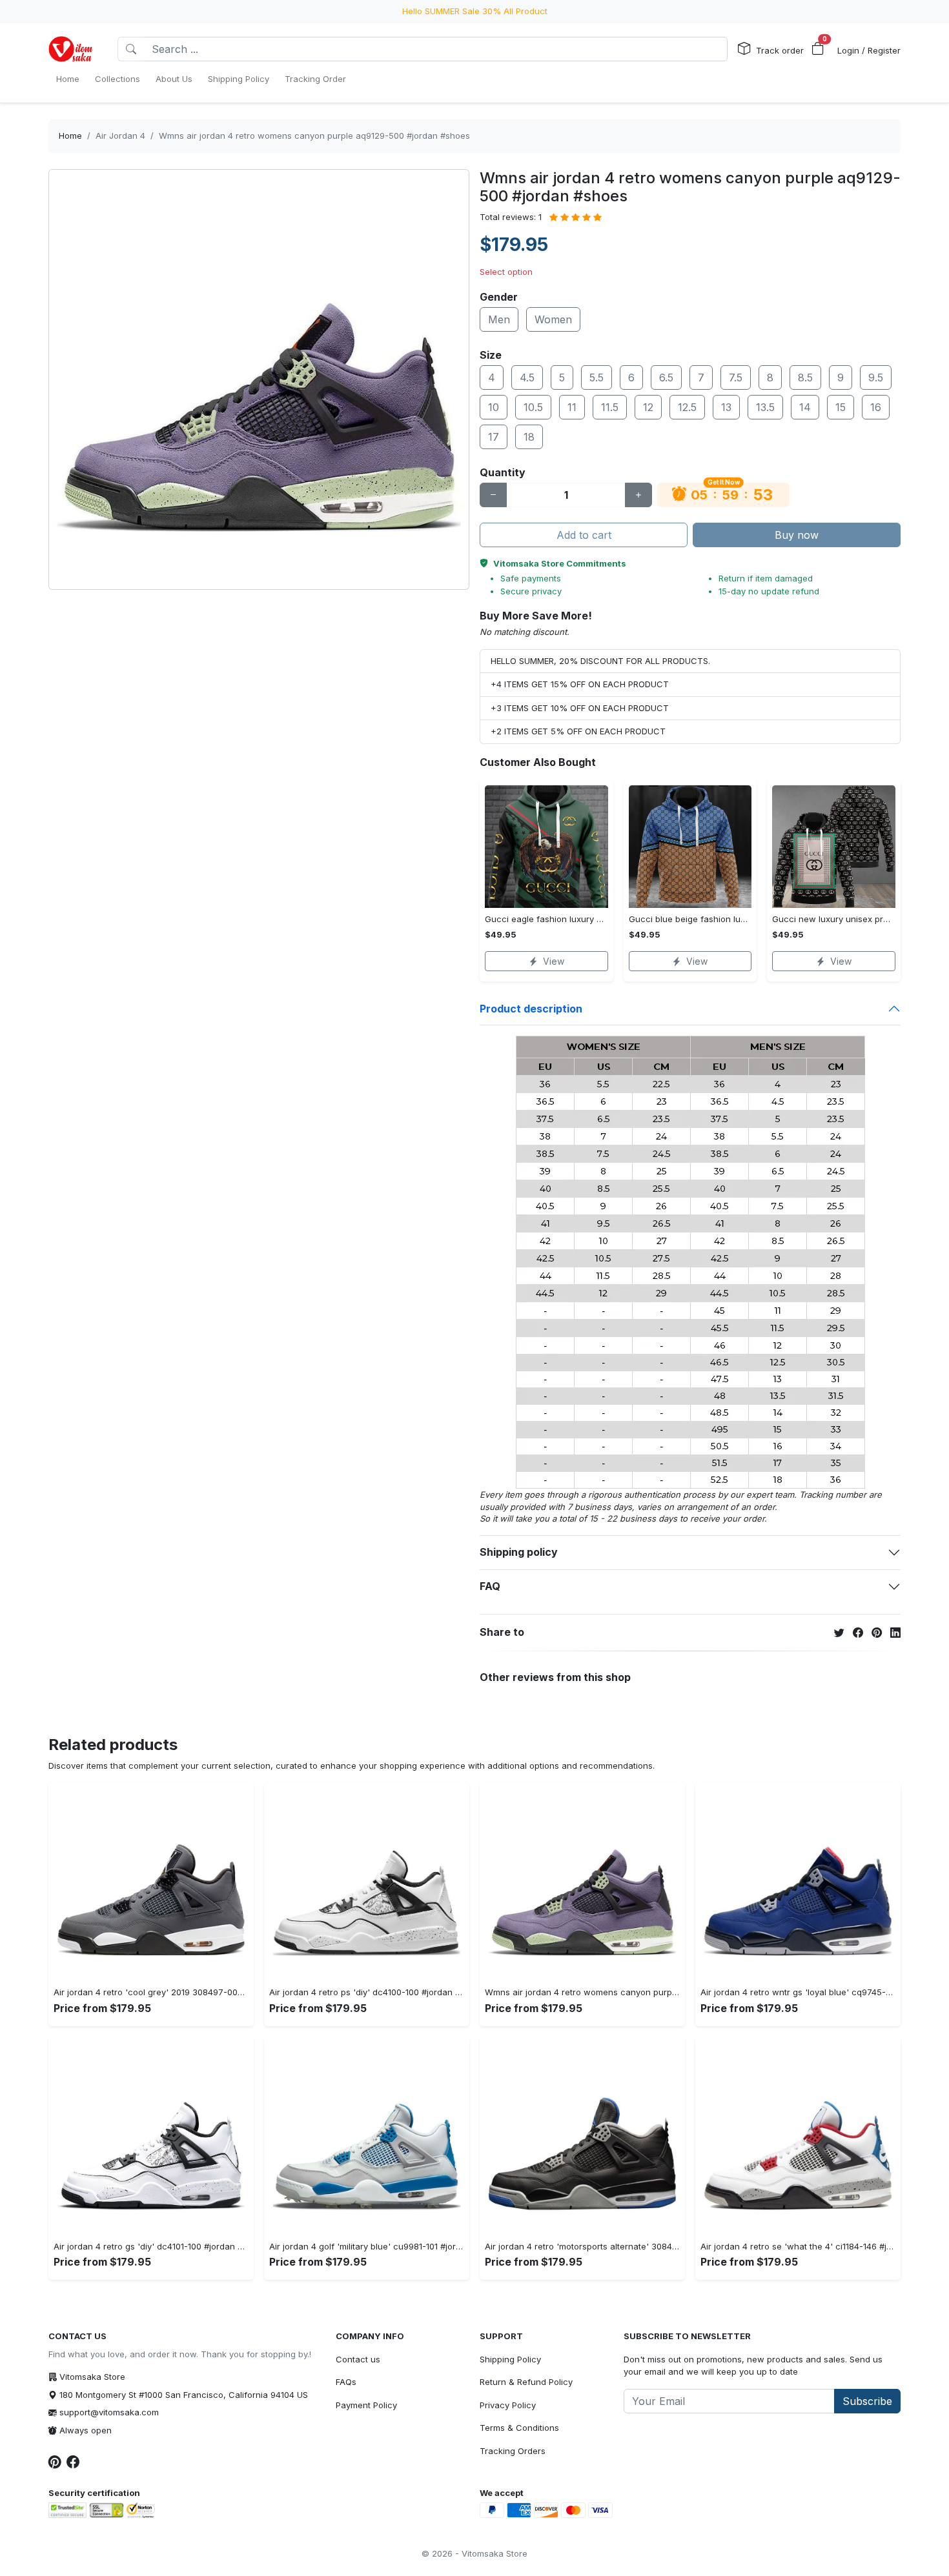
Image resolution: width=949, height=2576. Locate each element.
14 (805, 407)
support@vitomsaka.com (109, 2412)
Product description (531, 1009)
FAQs (346, 2382)
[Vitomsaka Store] (73, 49)
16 (876, 407)
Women (553, 319)
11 (572, 407)
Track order (780, 50)
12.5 (687, 407)
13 (726, 407)
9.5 (876, 377)
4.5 (527, 377)
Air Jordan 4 (120, 136)
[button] (818, 49)
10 (494, 407)
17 (494, 437)
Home (70, 136)
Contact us (358, 2359)
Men (499, 319)
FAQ (490, 1586)
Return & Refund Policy (526, 2382)
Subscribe (867, 2401)
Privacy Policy (508, 2405)
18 (529, 437)
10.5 (533, 407)
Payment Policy (366, 2405)
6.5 (666, 377)
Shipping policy (519, 1552)
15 (841, 407)
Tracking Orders (513, 2451)
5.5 (597, 377)
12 (648, 407)
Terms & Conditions (519, 2428)
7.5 (736, 377)
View (554, 961)
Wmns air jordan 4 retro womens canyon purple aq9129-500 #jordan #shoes (314, 136)
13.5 (765, 407)
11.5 (610, 407)
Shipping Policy (510, 2359)
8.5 (805, 377)
